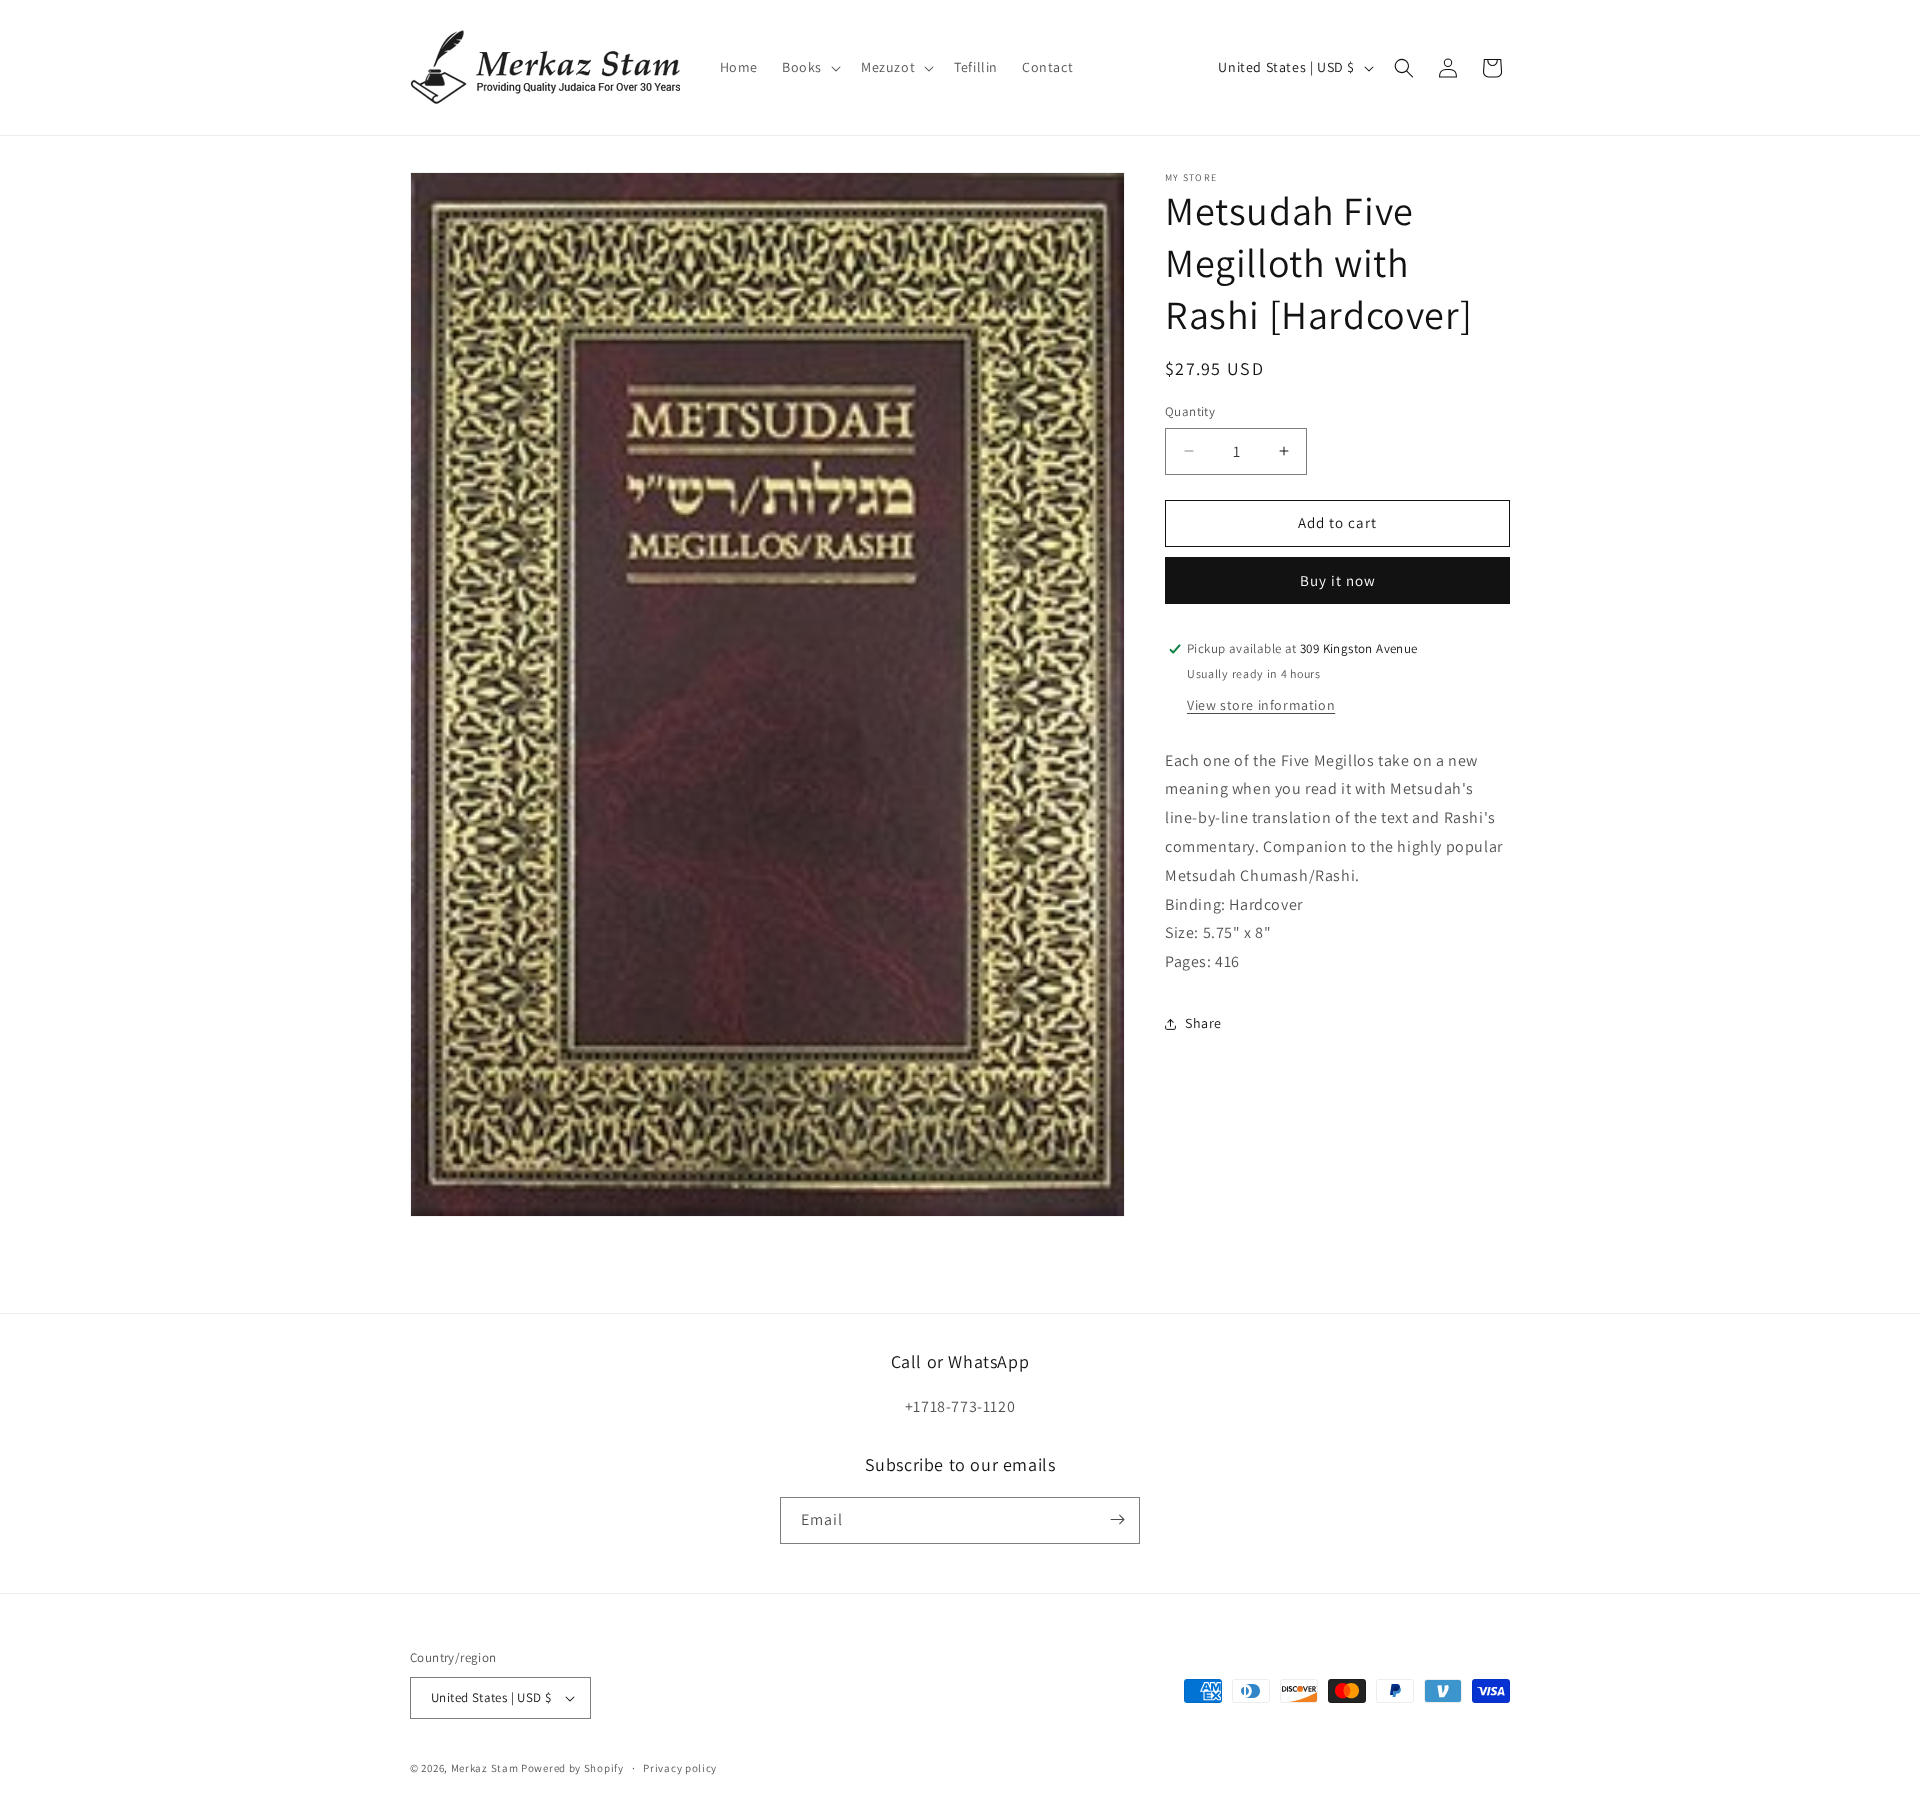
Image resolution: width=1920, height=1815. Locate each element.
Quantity (1190, 411)
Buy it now (1338, 580)
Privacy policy (680, 1768)
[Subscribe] (1117, 1519)
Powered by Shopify (572, 1768)
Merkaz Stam (485, 1768)
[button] (809, 67)
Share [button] (1203, 1023)
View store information (1261, 704)
